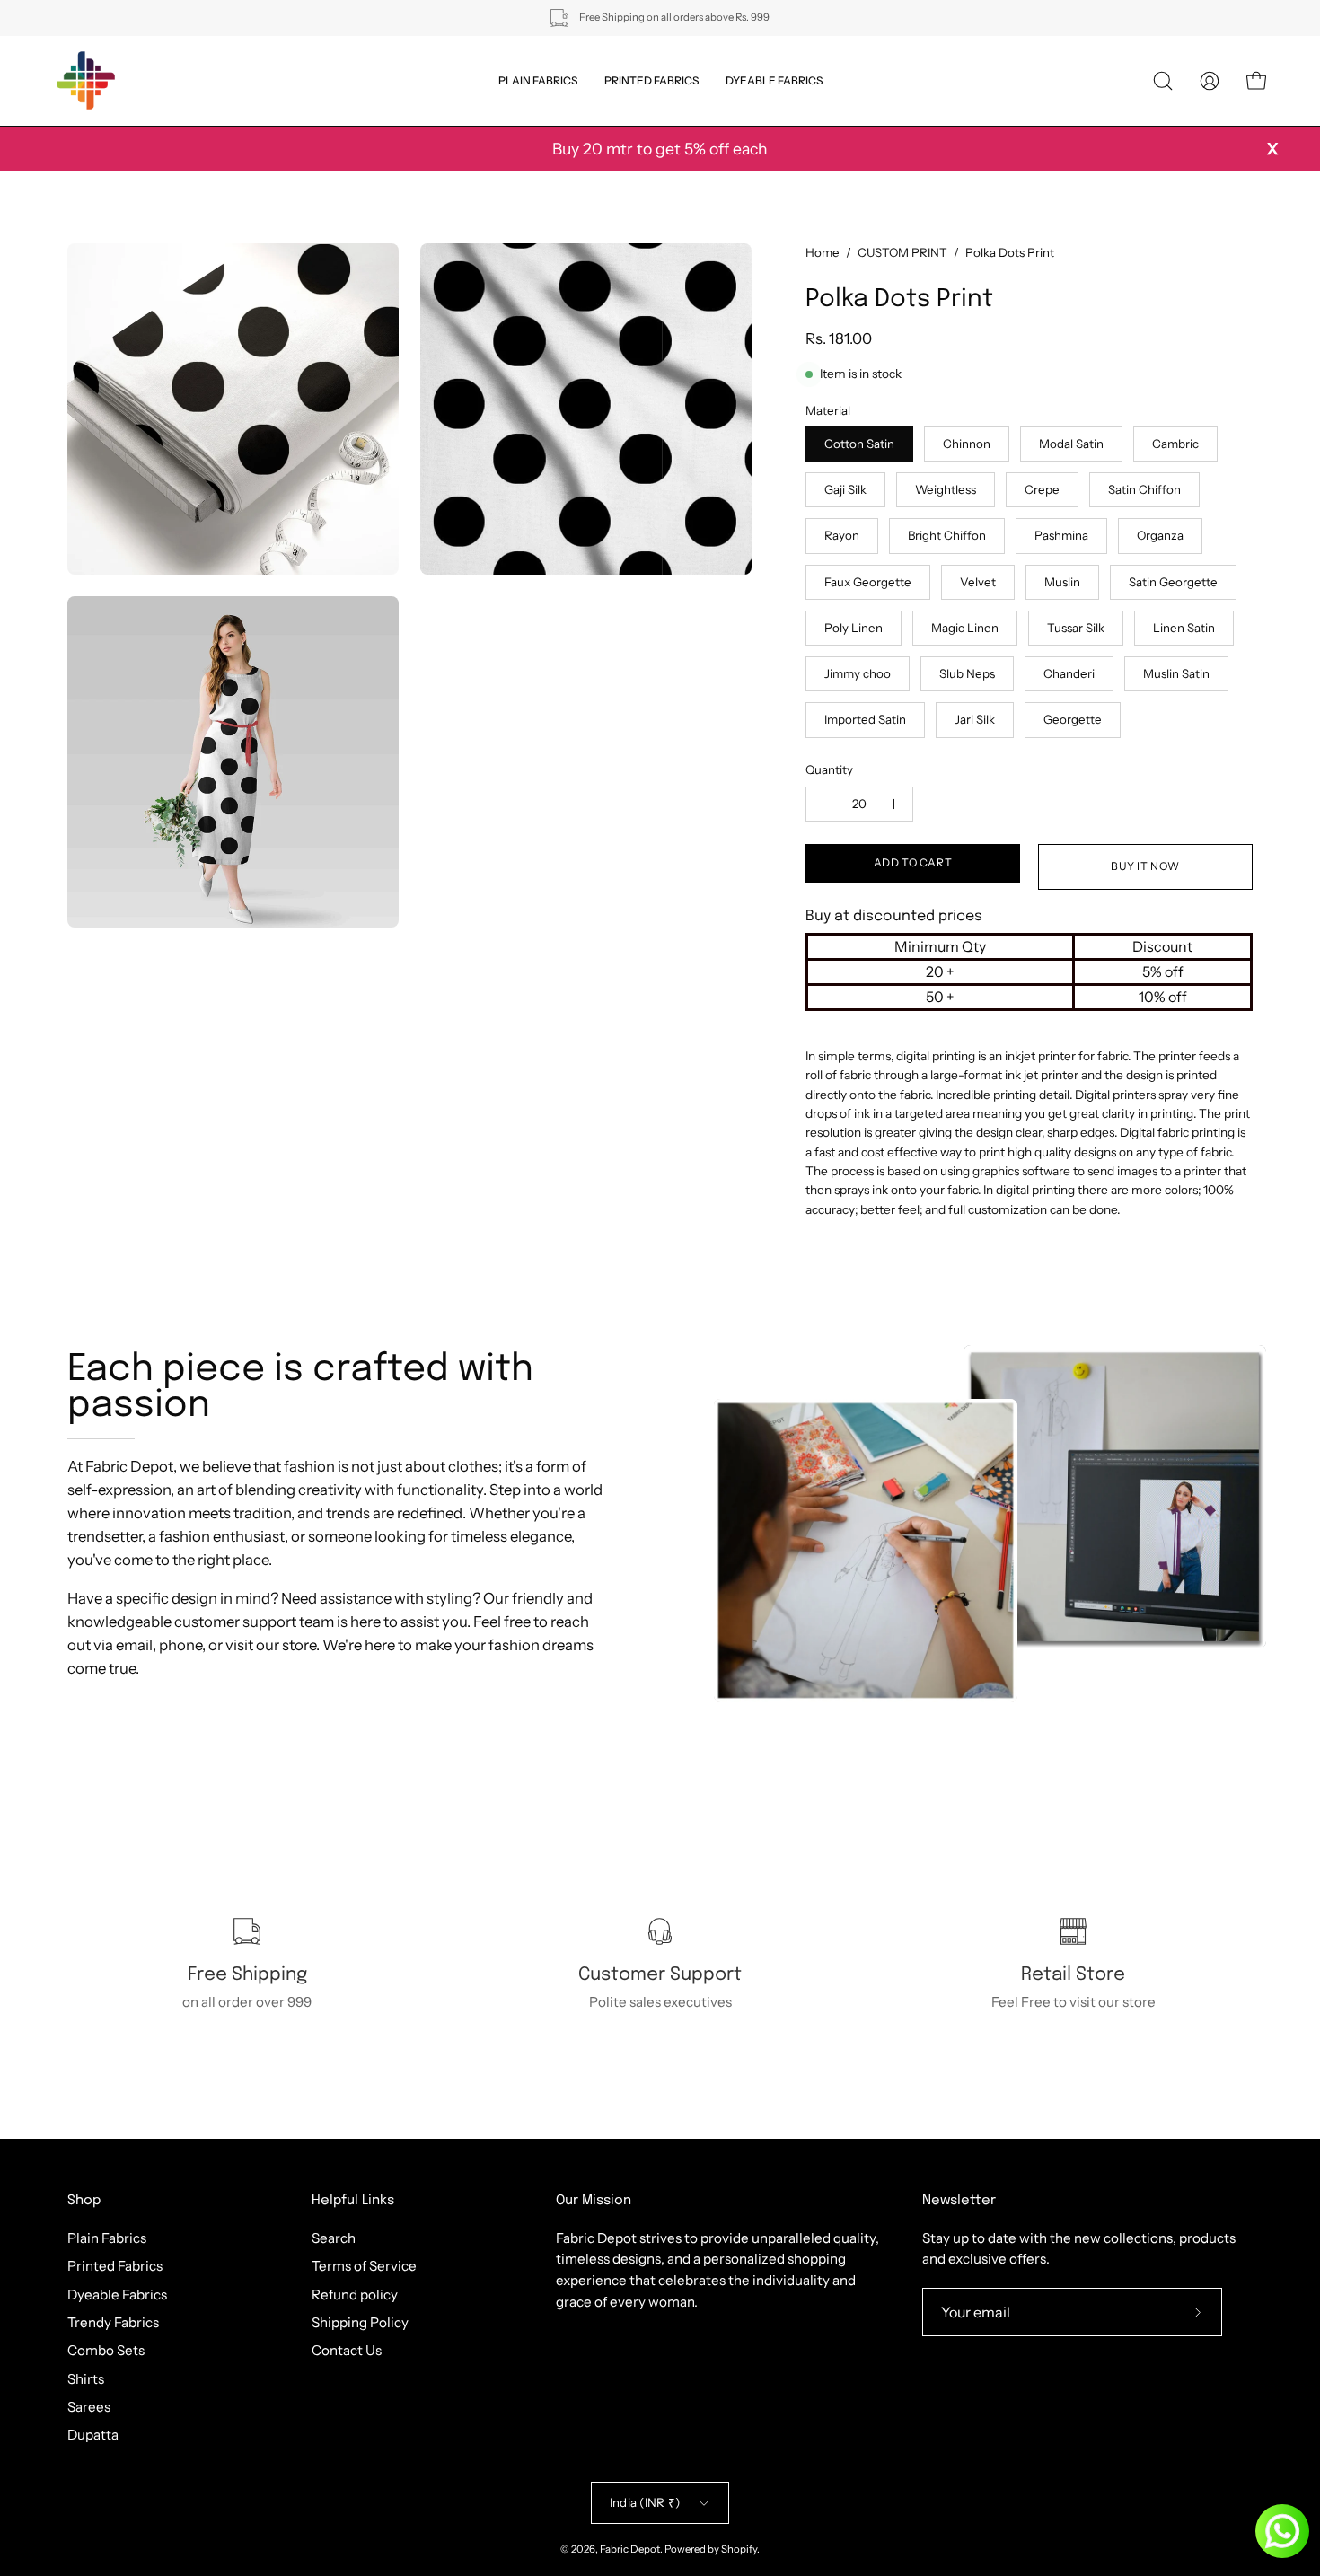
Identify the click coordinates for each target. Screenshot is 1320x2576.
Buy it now (1145, 866)
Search (334, 2238)
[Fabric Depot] (85, 81)
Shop (84, 2201)
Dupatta (93, 2435)
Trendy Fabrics (113, 2322)
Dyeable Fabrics (117, 2294)
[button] (1163, 81)
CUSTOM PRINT (902, 252)
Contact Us (347, 2350)
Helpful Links (353, 2201)
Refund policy (355, 2294)
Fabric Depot (630, 2549)
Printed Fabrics (115, 2266)
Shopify (739, 2549)
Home (823, 252)
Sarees (89, 2407)
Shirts (86, 2378)
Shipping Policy (360, 2322)
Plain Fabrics (107, 2238)
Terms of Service (364, 2266)
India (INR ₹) (645, 2502)
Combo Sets (106, 2350)
